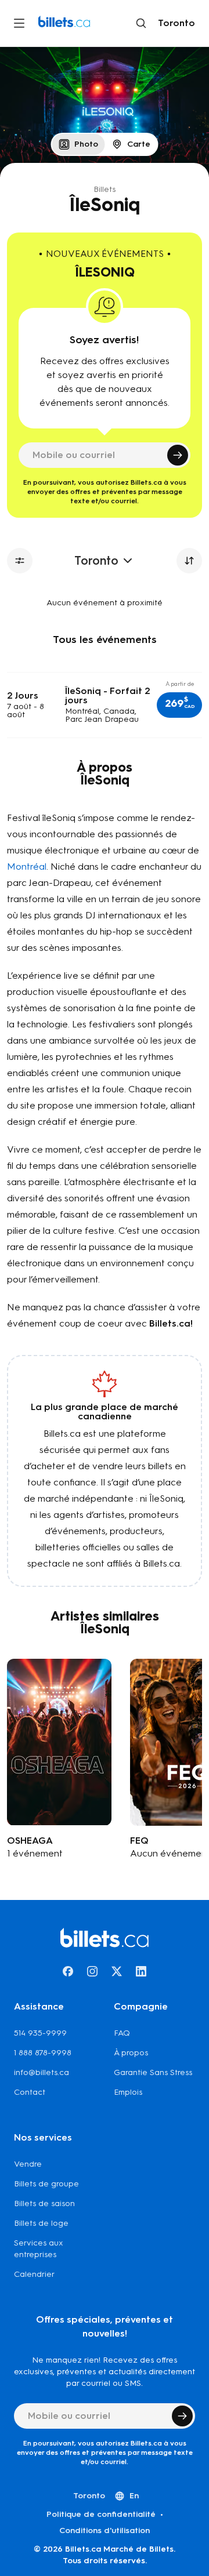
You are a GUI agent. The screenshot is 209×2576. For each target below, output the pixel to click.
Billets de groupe (46, 2184)
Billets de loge (41, 2223)
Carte (139, 144)
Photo (86, 144)
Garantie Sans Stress (153, 2072)
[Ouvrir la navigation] (19, 23)
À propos (131, 2053)
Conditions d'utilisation (105, 2530)
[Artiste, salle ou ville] (141, 23)
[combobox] (174, 23)
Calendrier (34, 2274)
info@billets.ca (42, 2072)
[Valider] (178, 455)
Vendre (28, 2164)
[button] (179, 705)
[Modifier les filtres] (20, 561)
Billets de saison (44, 2203)
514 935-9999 (40, 2033)
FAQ (122, 2033)
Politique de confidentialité (101, 2514)
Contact (30, 2092)
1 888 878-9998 (43, 2053)
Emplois (128, 2092)
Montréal (27, 866)
